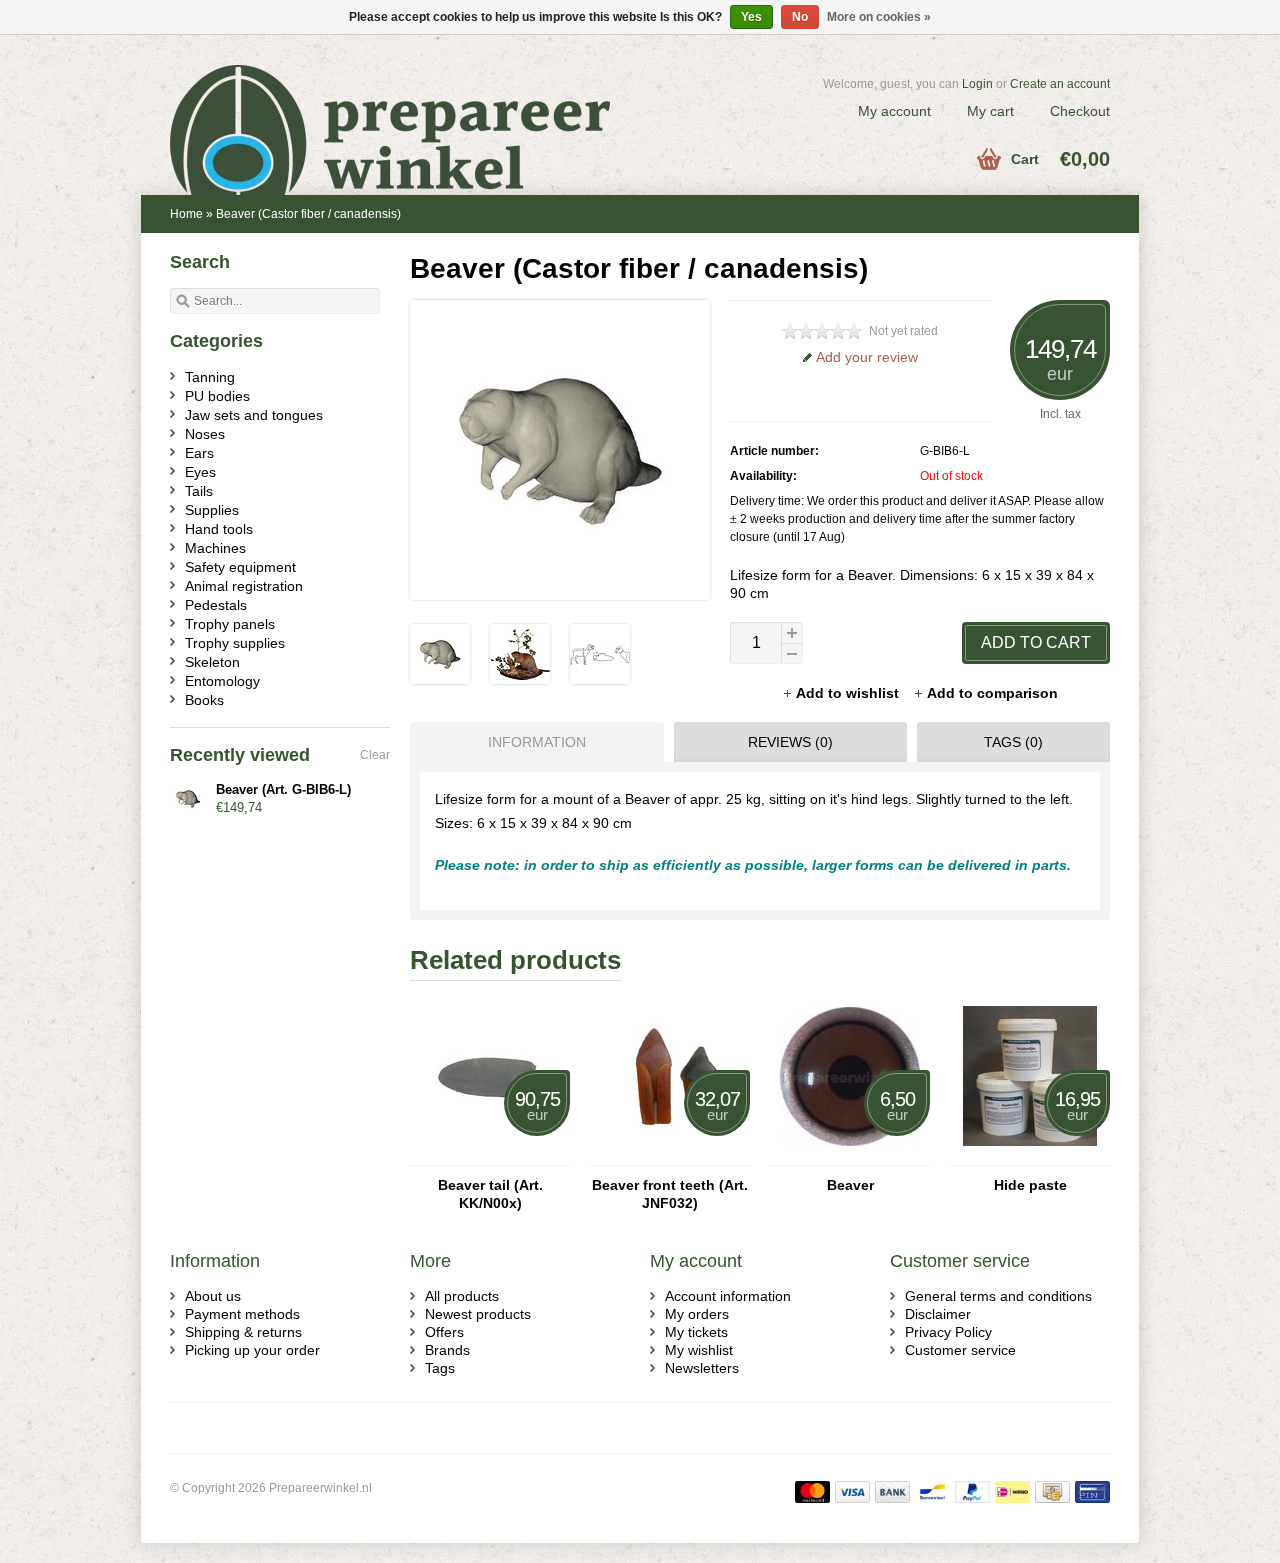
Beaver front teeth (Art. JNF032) (670, 1194)
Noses (205, 434)
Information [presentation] (537, 742)
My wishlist (699, 1350)
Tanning (210, 377)
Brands (447, 1350)
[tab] (532, 742)
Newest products (478, 1314)
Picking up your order (252, 1350)
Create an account (1060, 84)
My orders (697, 1314)
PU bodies (217, 396)
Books (204, 700)
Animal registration (244, 586)
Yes (751, 17)
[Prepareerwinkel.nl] (405, 105)
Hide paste (1030, 1185)
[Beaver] (850, 1156)
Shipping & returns (243, 1332)
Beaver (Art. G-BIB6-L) (283, 789)
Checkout (1080, 111)
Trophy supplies (235, 643)
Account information (728, 1296)
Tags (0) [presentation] (1013, 742)
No (800, 17)
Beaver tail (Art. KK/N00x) (490, 1194)
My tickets (696, 1332)
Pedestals (216, 605)
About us (213, 1296)
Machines (215, 548)
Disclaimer (938, 1314)
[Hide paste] (1030, 1156)
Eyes (200, 472)
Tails (199, 491)
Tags (440, 1368)
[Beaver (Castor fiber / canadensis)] (440, 679)
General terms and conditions (998, 1296)
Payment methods (242, 1314)
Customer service (960, 1350)
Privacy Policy (948, 1332)
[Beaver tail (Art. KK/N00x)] (490, 1156)
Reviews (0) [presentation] (790, 742)
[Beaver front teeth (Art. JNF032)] (670, 1156)
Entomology (222, 681)
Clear (375, 755)
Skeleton (212, 662)
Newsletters (702, 1368)
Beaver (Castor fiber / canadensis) (308, 214)
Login (977, 84)
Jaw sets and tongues (254, 415)
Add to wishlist (849, 693)
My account (894, 111)
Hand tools (219, 529)
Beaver (850, 1185)
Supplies (212, 510)
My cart (990, 111)
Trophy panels (230, 624)
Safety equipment (240, 567)
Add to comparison (992, 693)
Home (186, 214)
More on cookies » (879, 17)
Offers (444, 1332)
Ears (199, 453)
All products (462, 1296)
